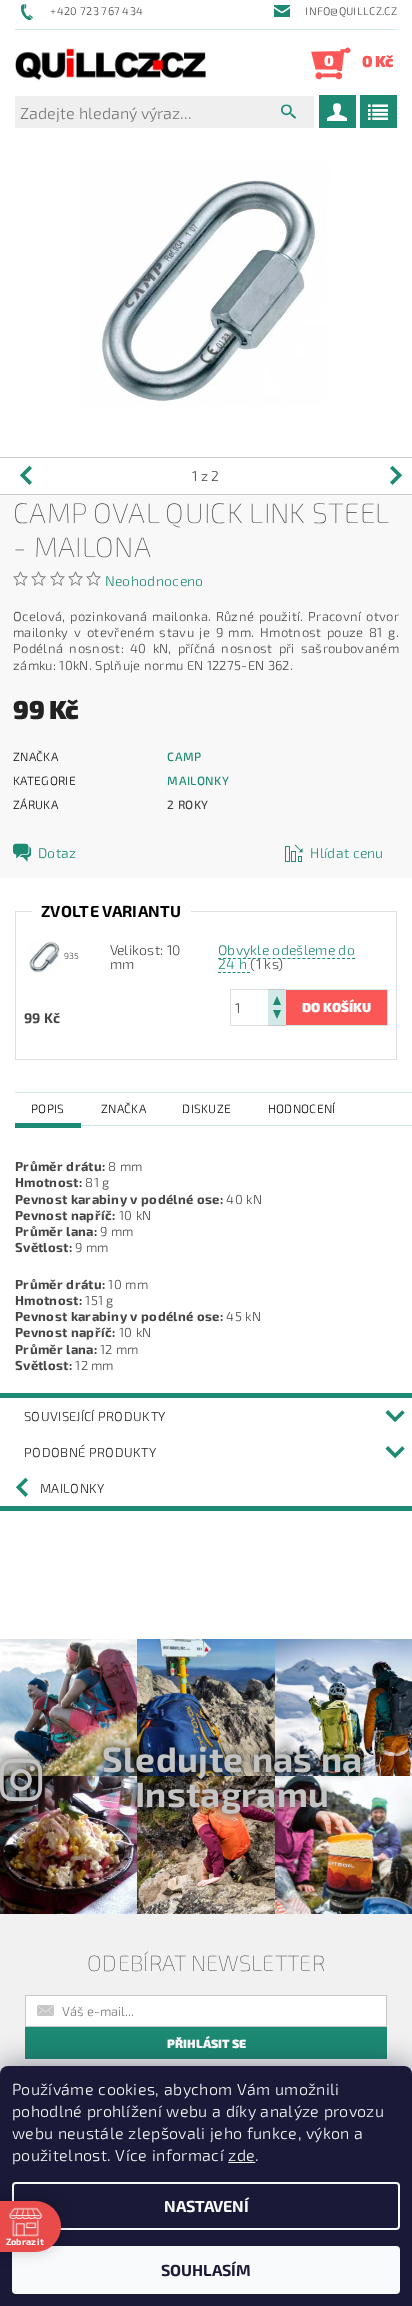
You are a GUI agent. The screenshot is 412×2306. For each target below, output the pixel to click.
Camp (184, 756)
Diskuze (206, 1108)
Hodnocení (302, 1108)
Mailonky (198, 780)
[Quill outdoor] (110, 63)
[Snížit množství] (277, 1016)
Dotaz (57, 852)
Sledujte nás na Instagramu (232, 1775)
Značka (123, 1108)
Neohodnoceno (154, 580)
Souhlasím (206, 2269)
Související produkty (94, 1416)
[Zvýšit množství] (277, 998)
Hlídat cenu (347, 852)
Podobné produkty (90, 1452)
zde (241, 2154)
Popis (48, 1108)
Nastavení (206, 2205)
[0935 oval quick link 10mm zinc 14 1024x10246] (44, 954)
